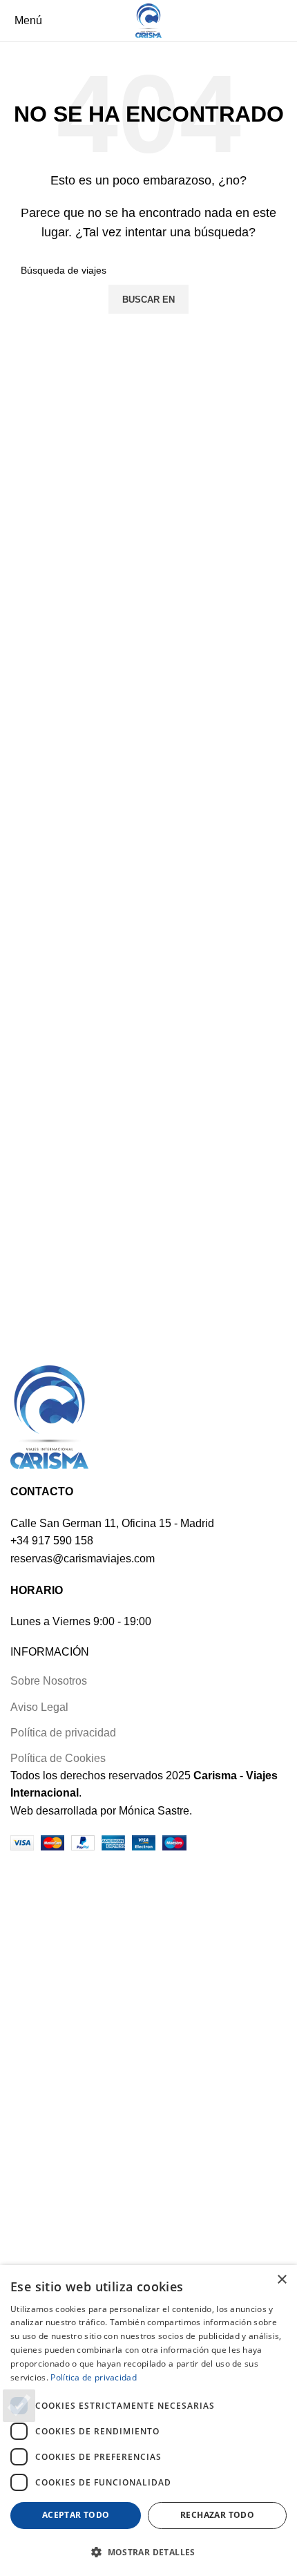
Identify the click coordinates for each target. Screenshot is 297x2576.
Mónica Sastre (154, 1811)
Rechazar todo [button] (217, 2515)
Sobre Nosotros (49, 1681)
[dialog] (148, 2421)
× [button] (281, 2280)
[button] (148, 2552)
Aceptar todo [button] (76, 2515)
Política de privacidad (63, 1733)
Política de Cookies (58, 1758)
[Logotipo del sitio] (148, 20)
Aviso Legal (39, 1707)
